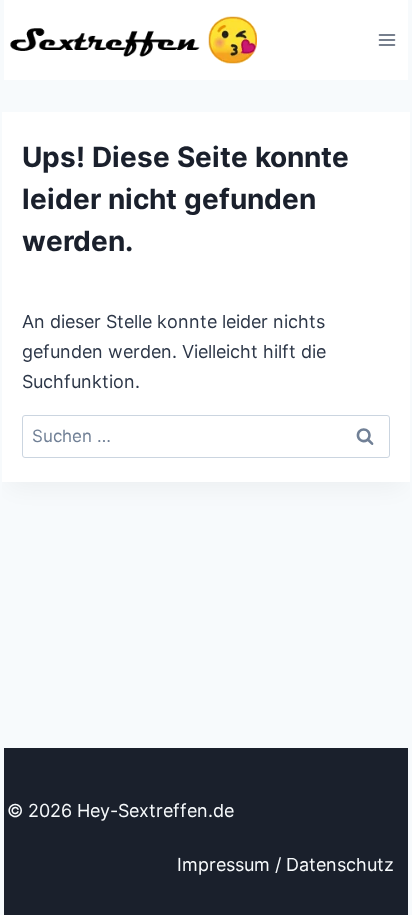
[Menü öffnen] (386, 39)
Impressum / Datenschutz (285, 864)
